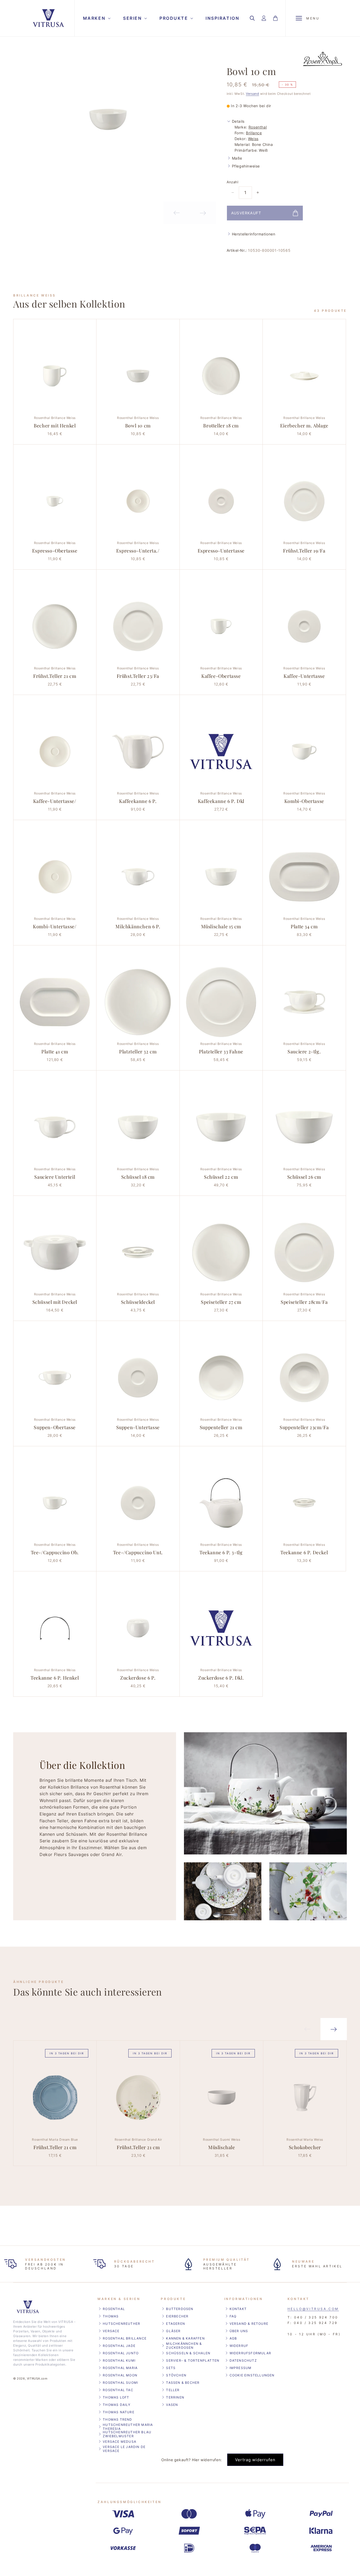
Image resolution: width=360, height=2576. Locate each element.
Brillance (254, 133)
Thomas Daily (117, 2405)
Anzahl (232, 182)
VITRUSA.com (37, 2379)
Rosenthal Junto (121, 2353)
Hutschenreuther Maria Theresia (128, 2427)
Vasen (172, 2405)
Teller (173, 2390)
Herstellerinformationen (254, 234)
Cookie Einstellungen (252, 2375)
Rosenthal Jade (119, 2346)
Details (238, 121)
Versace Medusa (120, 2442)
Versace (111, 2331)
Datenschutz (243, 2360)
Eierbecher (177, 2316)
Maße (237, 158)
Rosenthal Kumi (119, 2360)
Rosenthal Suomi (120, 2383)
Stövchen (176, 2375)
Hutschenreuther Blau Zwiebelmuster (127, 2434)
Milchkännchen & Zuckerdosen (184, 2346)
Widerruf (239, 2346)
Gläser (173, 2331)
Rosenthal (258, 127)
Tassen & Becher (183, 2383)
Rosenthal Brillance (125, 2338)
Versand (252, 94)
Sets (171, 2368)
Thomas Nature (119, 2412)
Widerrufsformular (250, 2353)
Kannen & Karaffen (185, 2338)
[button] (96, 18)
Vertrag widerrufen (255, 2460)
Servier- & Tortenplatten (193, 2360)
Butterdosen (180, 2309)
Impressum (241, 2368)
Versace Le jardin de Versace (124, 2449)
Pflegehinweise (246, 166)
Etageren (176, 2324)
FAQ (233, 2316)
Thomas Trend (117, 2419)
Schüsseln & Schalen (188, 2353)
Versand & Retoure (249, 2324)
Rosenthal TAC (118, 2390)
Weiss (253, 139)
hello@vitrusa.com (313, 2309)
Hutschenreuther (121, 2324)
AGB (233, 2338)
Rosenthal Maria (120, 2368)
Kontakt (238, 2309)
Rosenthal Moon (120, 2375)
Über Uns (239, 2331)
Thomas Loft (116, 2397)
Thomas (111, 2316)
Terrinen (175, 2397)
